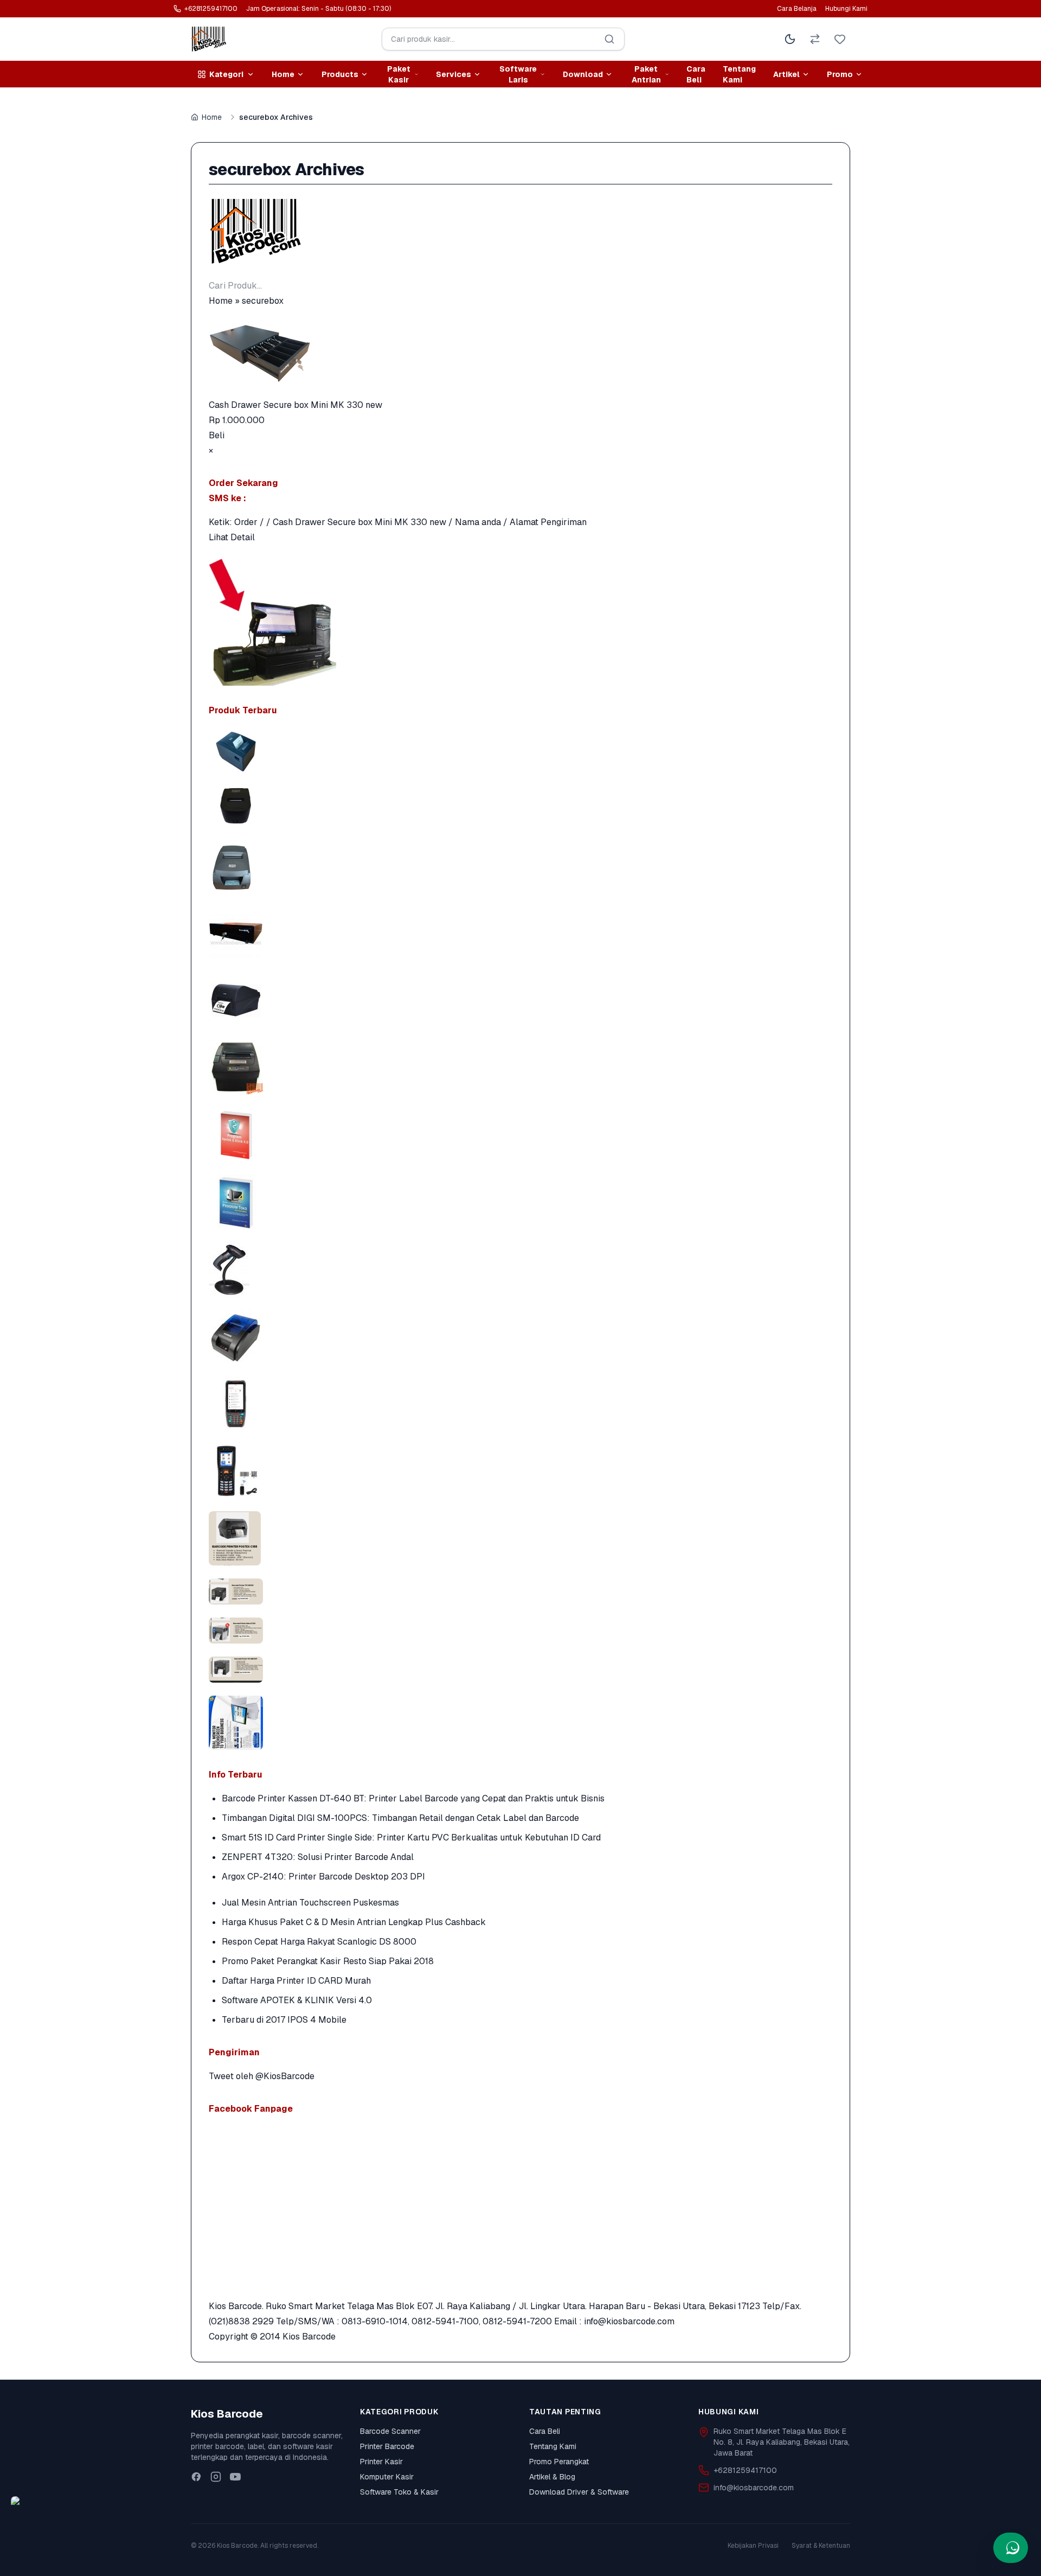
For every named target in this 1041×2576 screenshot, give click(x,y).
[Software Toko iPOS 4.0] (520, 1202)
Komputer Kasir (387, 2477)
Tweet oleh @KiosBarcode (262, 2076)
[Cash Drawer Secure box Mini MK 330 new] (520, 353)
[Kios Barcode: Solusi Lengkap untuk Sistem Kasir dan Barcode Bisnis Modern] (520, 1723)
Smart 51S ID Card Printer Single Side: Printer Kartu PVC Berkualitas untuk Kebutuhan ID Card (411, 1837)
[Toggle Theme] (790, 39)
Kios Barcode (309, 2337)
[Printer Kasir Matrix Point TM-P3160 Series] (520, 752)
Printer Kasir (381, 2462)
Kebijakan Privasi (753, 2546)
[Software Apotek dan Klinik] (520, 1135)
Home (212, 117)
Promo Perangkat (559, 2462)
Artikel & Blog (552, 2477)
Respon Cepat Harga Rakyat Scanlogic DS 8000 (319, 1942)
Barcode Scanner (390, 2431)
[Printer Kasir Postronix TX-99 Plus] (520, 1068)
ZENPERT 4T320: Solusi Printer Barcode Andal (318, 1857)
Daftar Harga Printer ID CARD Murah (296, 1981)
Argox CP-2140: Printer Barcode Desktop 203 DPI (323, 1877)
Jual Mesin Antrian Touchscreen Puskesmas (310, 1903)
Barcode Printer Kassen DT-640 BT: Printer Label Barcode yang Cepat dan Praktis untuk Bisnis (413, 1798)
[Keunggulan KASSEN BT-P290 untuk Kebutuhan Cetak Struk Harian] (520, 1337)
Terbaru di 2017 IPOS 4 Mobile (284, 2020)
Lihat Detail (232, 537)
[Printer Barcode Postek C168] (520, 1000)
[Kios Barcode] (520, 231)
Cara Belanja (797, 9)
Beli (217, 435)
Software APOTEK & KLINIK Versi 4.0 (297, 2000)
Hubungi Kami (846, 9)
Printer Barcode (387, 2446)
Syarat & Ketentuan (821, 2546)
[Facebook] (196, 2477)
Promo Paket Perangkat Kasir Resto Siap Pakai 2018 (328, 1961)
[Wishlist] (840, 39)
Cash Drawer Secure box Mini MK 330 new (295, 405)
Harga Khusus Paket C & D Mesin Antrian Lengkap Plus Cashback (354, 1922)
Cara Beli (696, 74)
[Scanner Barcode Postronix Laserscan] (520, 1269)
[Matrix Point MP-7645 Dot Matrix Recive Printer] (520, 866)
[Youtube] (235, 2477)
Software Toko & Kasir (399, 2492)
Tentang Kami (739, 74)
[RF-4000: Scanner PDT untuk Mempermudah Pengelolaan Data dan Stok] (520, 1471)
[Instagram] (216, 2477)
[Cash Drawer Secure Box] (520, 933)
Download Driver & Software (579, 2492)
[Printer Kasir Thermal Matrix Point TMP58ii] (520, 805)
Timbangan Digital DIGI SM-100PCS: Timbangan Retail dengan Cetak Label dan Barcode (400, 1818)
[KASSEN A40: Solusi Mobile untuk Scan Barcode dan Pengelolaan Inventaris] (520, 1404)
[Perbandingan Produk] (815, 39)
